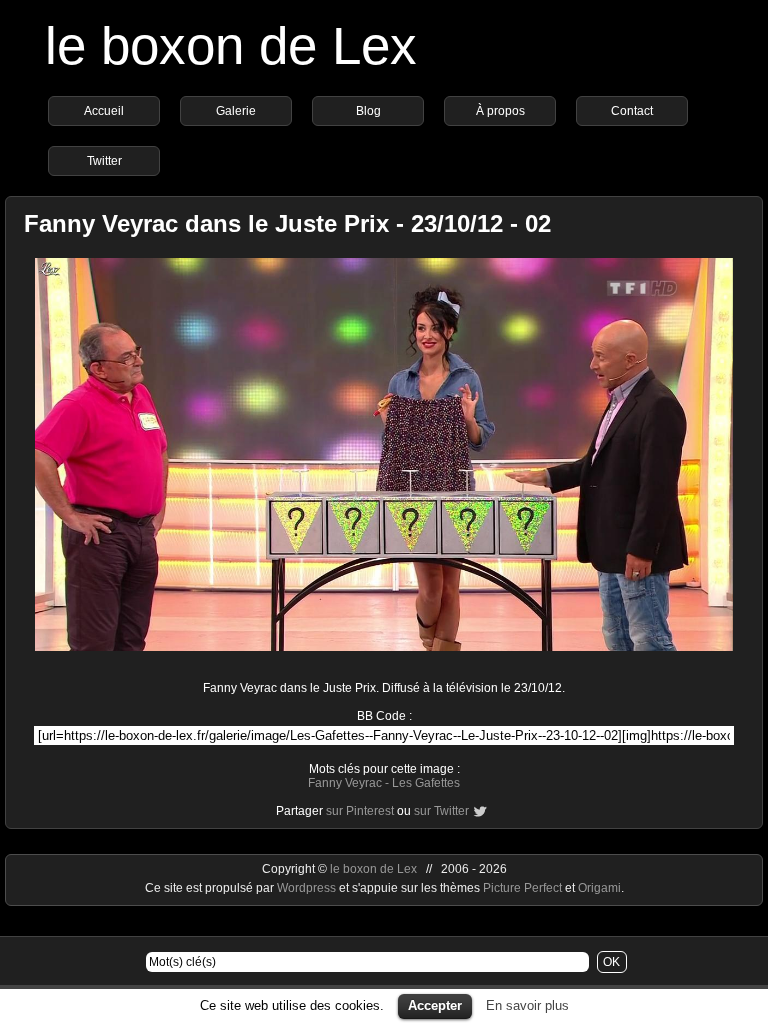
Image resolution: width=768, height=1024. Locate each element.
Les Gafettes (426, 783)
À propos (500, 111)
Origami (599, 888)
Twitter (104, 161)
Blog (368, 111)
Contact (632, 111)
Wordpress (308, 888)
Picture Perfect (522, 888)
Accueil (104, 111)
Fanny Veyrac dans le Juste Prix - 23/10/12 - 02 (287, 223)
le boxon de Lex (231, 45)
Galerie (236, 111)
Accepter (435, 1005)
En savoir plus (527, 1005)
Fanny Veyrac (345, 783)
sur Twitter (441, 811)
